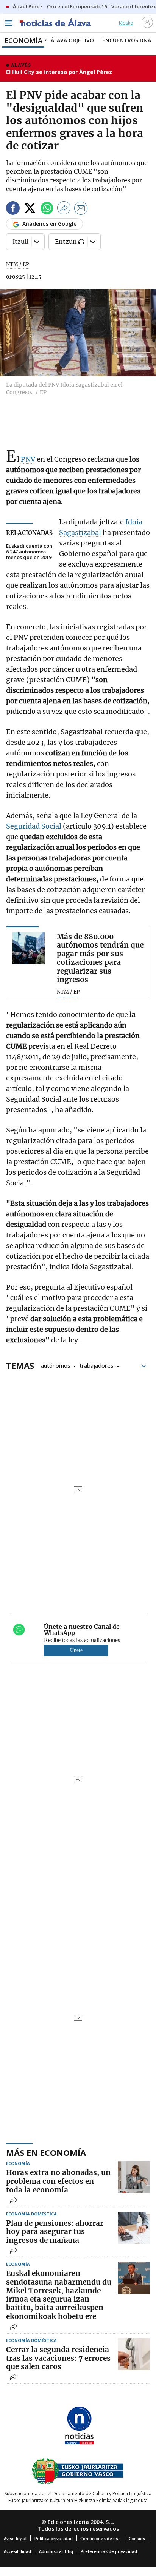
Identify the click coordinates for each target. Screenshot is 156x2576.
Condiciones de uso (101, 2538)
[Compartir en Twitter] (30, 209)
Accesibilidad (17, 2551)
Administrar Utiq (56, 2551)
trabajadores (97, 1365)
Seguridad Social (34, 826)
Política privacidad (54, 2538)
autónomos (56, 1365)
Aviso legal (15, 2538)
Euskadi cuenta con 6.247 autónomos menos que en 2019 (29, 552)
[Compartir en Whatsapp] (47, 209)
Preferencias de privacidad (109, 2551)
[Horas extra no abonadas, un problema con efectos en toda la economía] (134, 2177)
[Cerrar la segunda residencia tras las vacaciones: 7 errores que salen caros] (134, 2354)
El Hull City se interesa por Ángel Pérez (59, 72)
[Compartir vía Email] (81, 209)
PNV (28, 459)
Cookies (137, 2538)
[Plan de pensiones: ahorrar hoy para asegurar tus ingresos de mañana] (134, 2228)
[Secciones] (8, 23)
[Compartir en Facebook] (13, 209)
